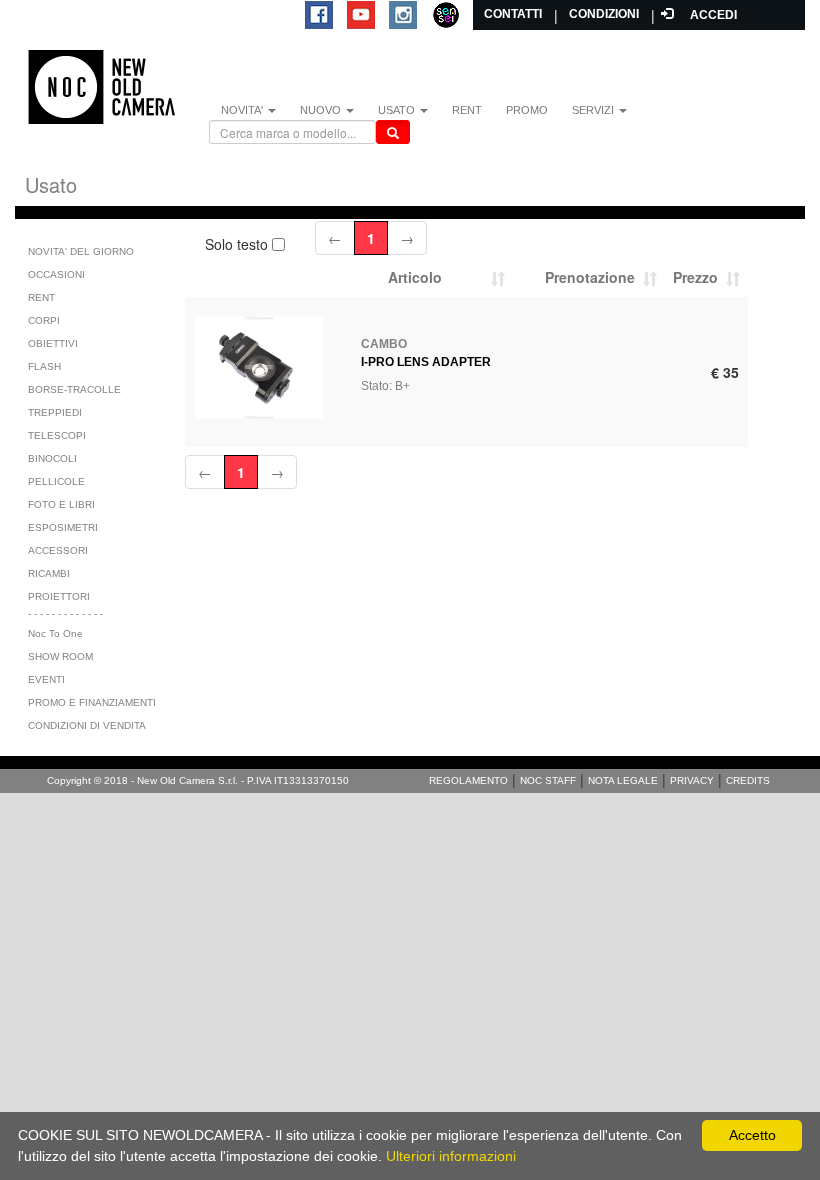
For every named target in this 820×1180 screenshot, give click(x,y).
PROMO (527, 110)
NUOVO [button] (322, 110)
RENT (467, 110)
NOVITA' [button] (243, 110)
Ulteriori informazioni (451, 1156)
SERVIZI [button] (594, 110)
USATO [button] (398, 110)
